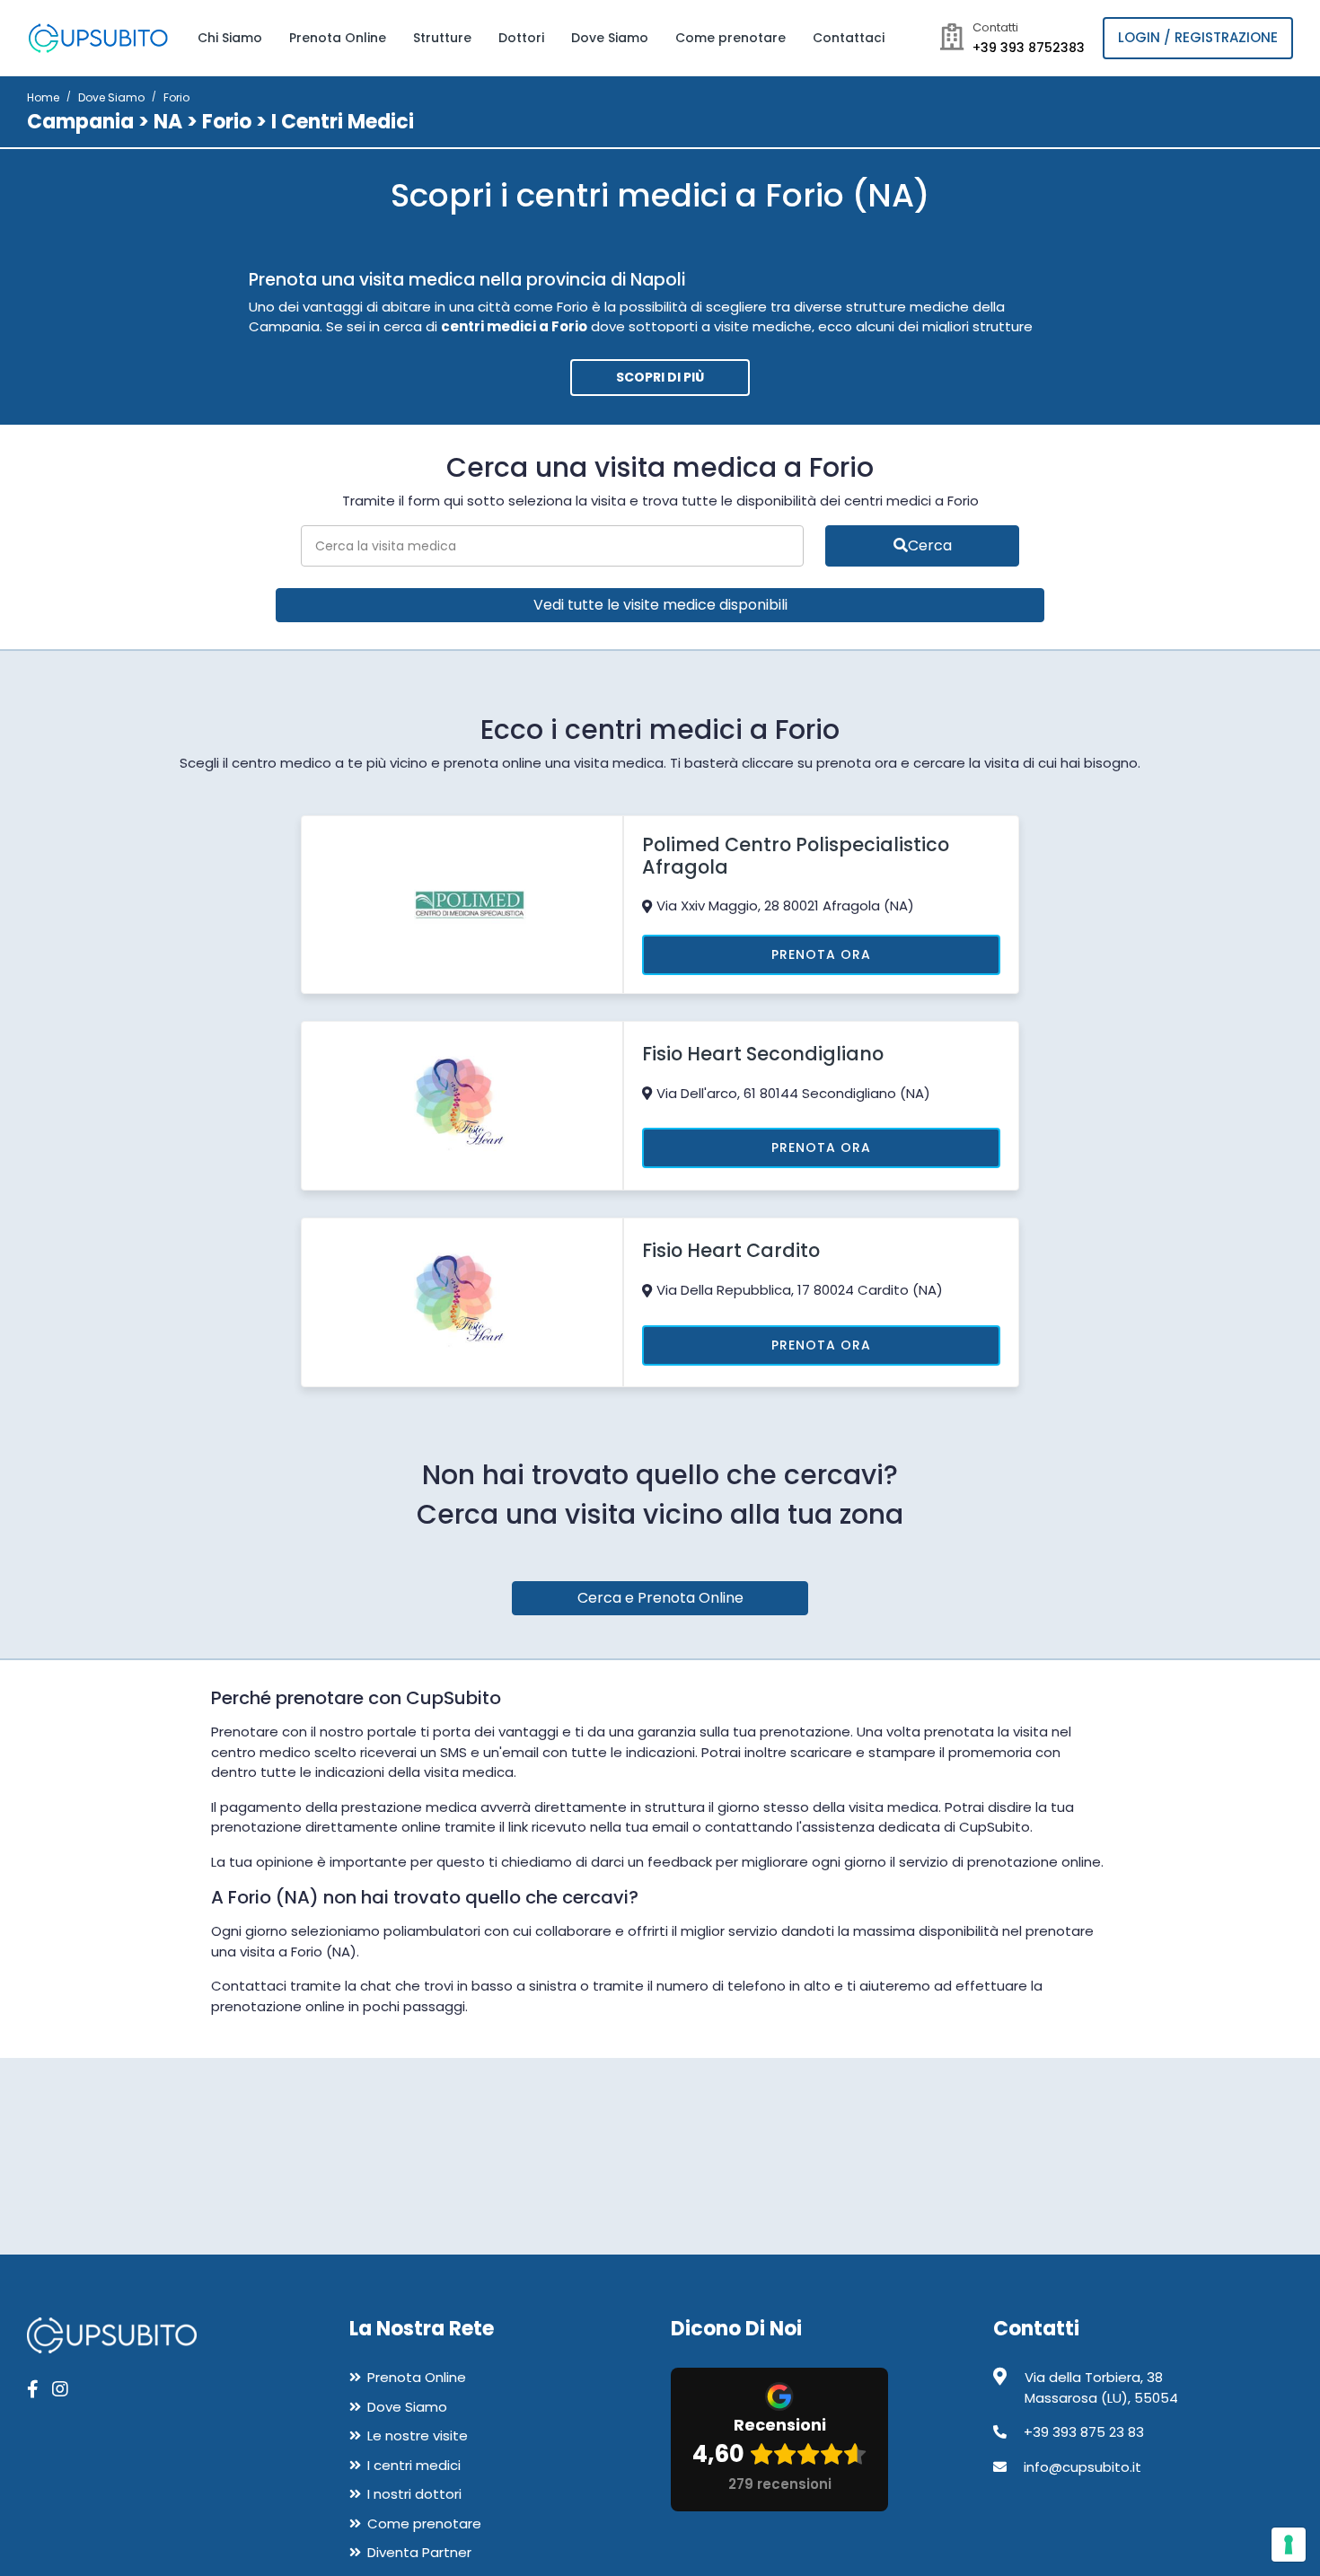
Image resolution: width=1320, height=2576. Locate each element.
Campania (80, 122)
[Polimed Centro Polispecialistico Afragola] (462, 903)
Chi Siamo (230, 38)
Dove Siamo (610, 38)
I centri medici (414, 2465)
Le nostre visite (418, 2435)
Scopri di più (660, 377)
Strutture (442, 38)
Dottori (521, 38)
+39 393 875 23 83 (1084, 2432)
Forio (227, 122)
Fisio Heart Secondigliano (763, 1054)
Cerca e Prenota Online (660, 1598)
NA (168, 122)
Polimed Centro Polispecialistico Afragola (796, 856)
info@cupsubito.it (1082, 2467)
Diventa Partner (419, 2552)
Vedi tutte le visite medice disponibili (660, 605)
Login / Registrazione (1198, 37)
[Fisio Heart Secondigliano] (462, 1105)
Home (43, 97)
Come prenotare (730, 38)
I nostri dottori (414, 2494)
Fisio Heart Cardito (731, 1250)
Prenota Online (338, 38)
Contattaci (849, 38)
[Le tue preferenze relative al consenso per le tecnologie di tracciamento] (1289, 2545)
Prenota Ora (821, 954)
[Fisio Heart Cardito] (462, 1301)
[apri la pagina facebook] (33, 2389)
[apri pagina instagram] (60, 2389)
